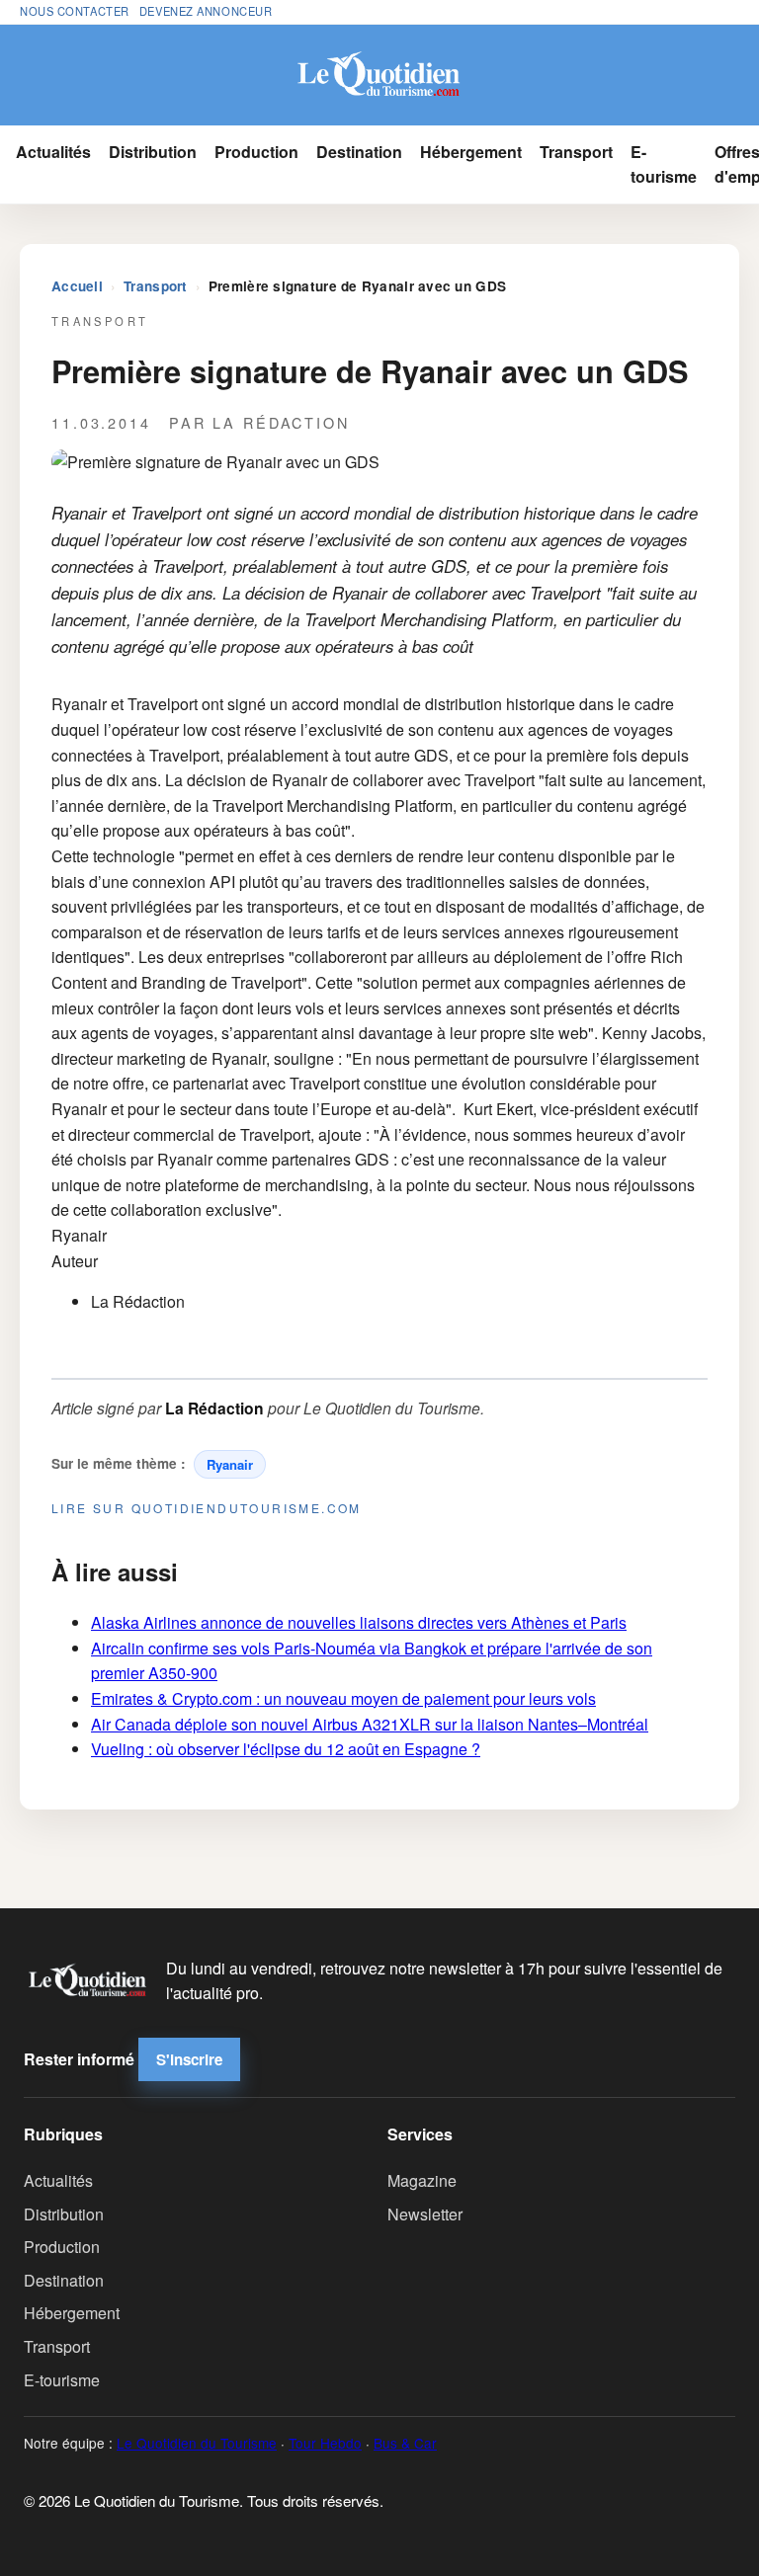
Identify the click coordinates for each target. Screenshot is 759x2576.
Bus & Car (405, 2443)
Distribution (153, 152)
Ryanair (230, 1464)
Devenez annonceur (206, 11)
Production (256, 152)
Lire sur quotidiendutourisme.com (207, 1508)
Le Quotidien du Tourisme (197, 2443)
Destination (359, 152)
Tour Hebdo (325, 2443)
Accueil (77, 286)
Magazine (422, 2180)
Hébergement (471, 152)
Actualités (53, 152)
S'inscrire (189, 2059)
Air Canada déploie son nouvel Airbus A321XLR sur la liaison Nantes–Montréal (370, 1724)
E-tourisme (664, 164)
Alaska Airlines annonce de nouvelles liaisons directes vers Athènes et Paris (359, 1622)
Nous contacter (75, 11)
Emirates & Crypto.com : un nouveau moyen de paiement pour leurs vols (343, 1698)
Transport (576, 152)
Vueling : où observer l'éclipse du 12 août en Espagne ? (286, 1749)
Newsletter (425, 2214)
